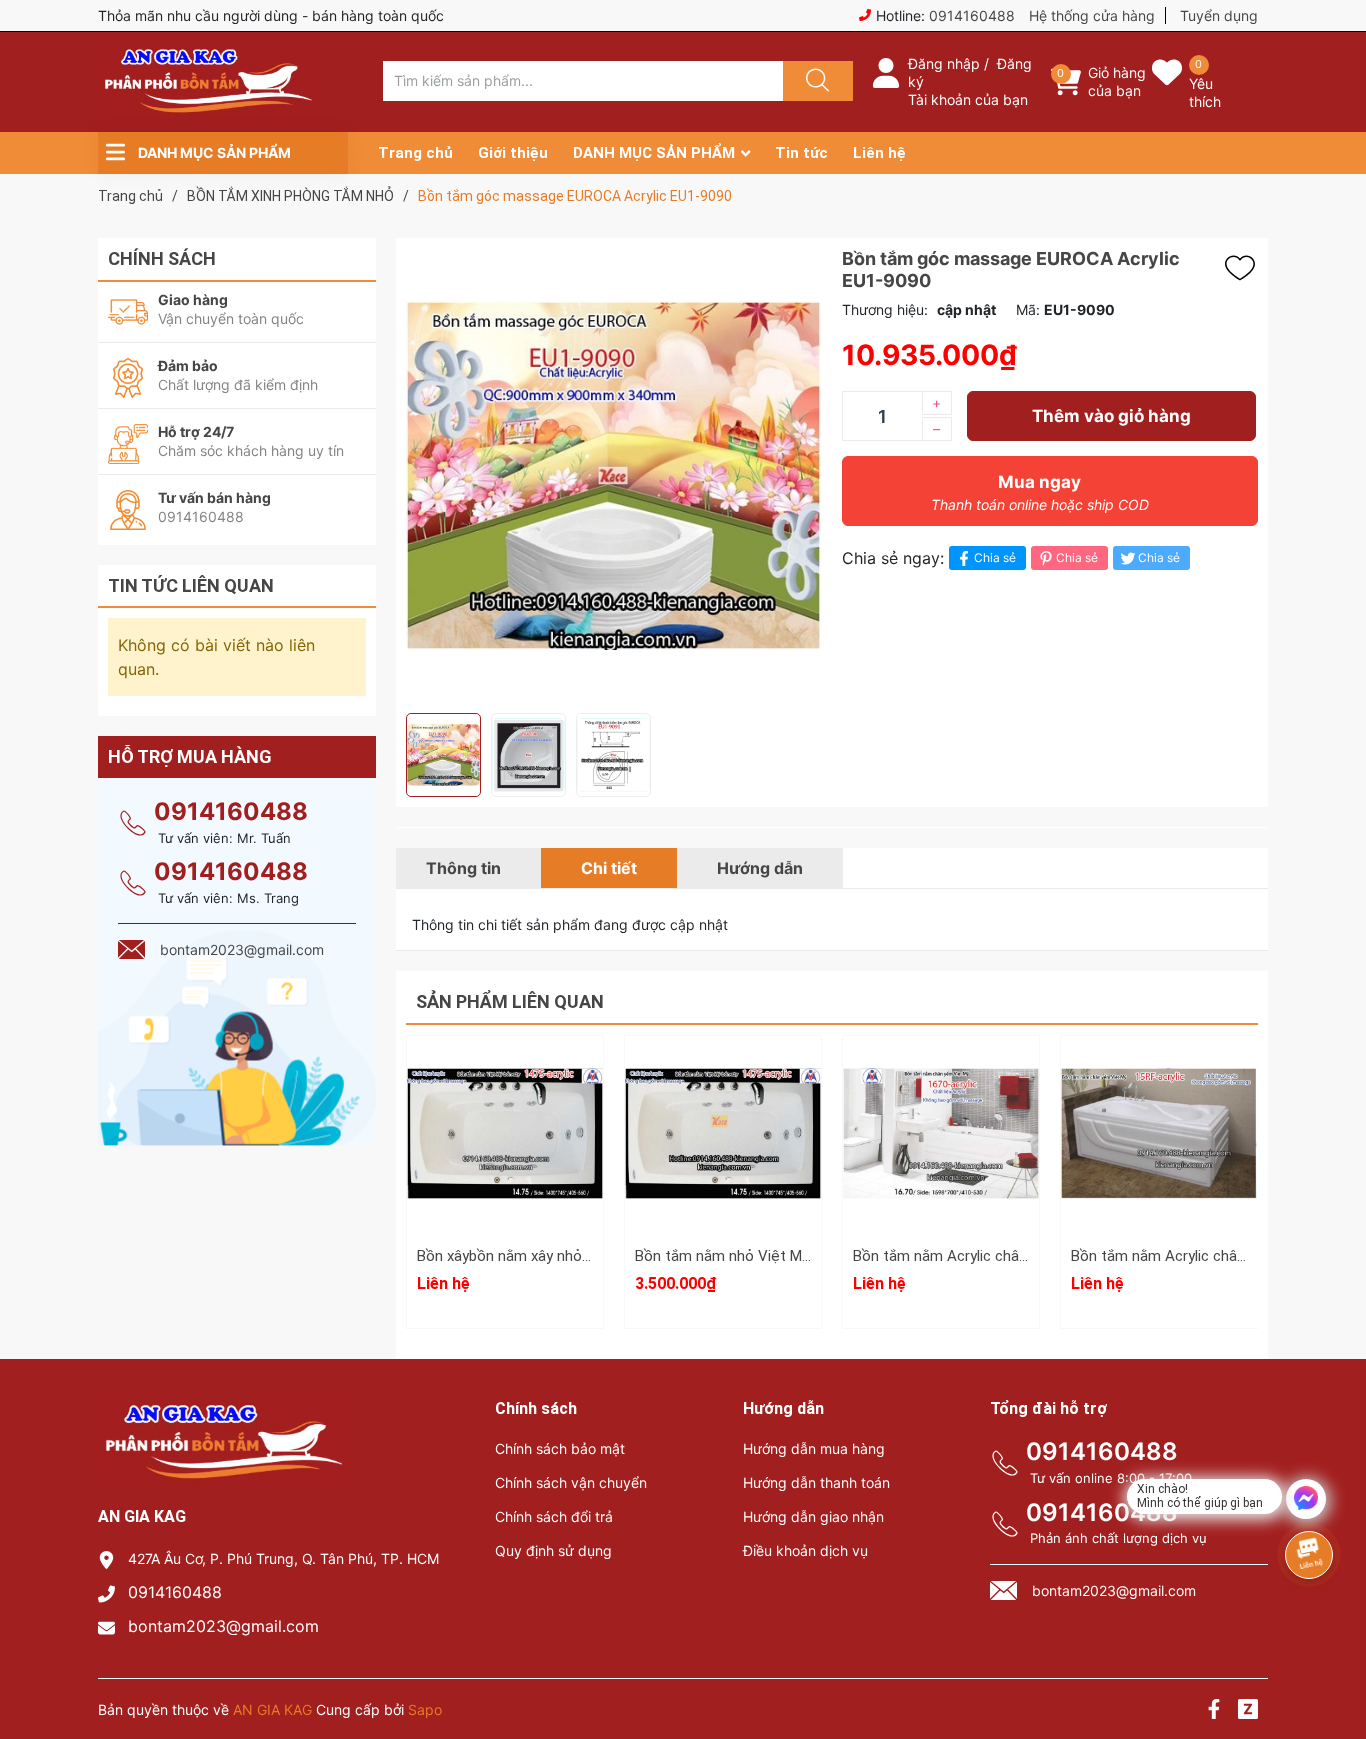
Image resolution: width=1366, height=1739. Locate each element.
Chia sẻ (995, 557)
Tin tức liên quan (191, 585)
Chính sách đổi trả (554, 1516)
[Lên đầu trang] (1334, 1654)
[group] (614, 475)
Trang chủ (415, 153)
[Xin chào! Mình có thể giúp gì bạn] (1306, 1499)
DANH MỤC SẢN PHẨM (654, 153)
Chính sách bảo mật (560, 1448)
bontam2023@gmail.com (223, 1626)
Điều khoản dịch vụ (805, 1550)
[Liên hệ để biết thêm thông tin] (505, 1135)
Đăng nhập (944, 63)
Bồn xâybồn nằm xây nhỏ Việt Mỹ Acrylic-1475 (570, 1256)
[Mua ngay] (723, 1165)
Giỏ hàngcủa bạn (1117, 81)
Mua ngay (1040, 492)
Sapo (425, 1709)
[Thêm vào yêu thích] (1245, 268)
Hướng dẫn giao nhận (813, 1516)
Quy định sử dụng (553, 1550)
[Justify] (815, 81)
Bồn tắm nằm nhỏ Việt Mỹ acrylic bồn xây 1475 (790, 1256)
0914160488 (972, 15)
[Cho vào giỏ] (723, 1070)
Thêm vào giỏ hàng (1111, 416)
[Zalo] (1248, 1711)
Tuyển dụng (1219, 15)
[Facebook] (1214, 1711)
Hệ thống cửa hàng (1092, 15)
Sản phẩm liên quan (510, 1001)
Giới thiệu (513, 153)
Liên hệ (879, 153)
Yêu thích (1205, 92)
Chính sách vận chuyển (571, 1482)
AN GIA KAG (272, 1709)
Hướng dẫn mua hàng (814, 1448)
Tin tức (801, 153)
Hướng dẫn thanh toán (816, 1482)
